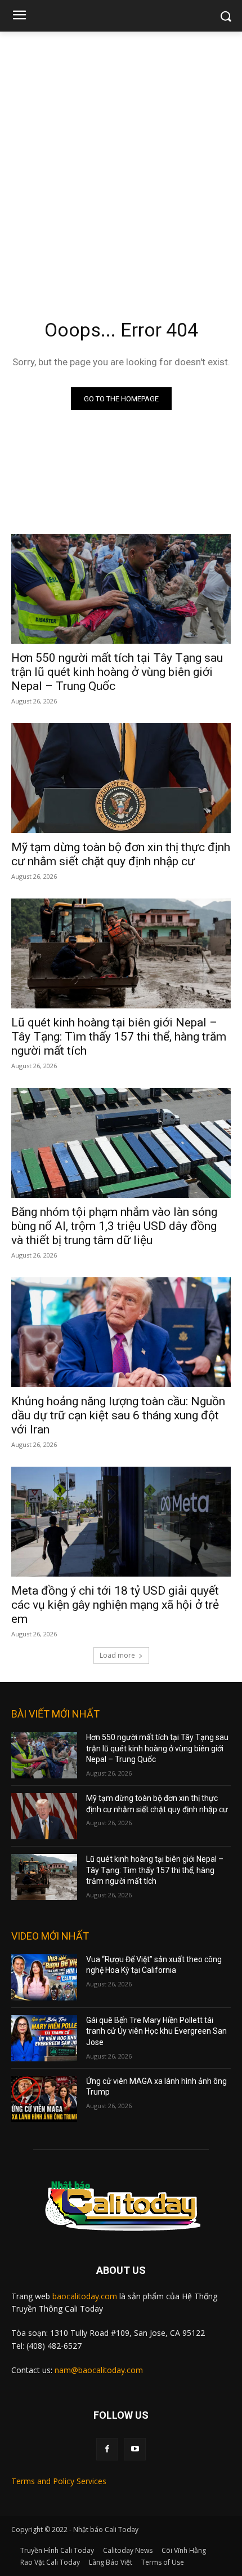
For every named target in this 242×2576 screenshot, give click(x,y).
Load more (117, 1655)
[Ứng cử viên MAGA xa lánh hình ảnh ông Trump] (44, 2099)
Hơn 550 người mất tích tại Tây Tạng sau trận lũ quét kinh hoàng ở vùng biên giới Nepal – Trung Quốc (117, 672)
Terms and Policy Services (59, 2481)
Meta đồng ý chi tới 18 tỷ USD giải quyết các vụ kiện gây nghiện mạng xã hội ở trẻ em (115, 1605)
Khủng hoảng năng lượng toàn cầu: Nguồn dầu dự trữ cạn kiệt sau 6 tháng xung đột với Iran (118, 1415)
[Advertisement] (121, 158)
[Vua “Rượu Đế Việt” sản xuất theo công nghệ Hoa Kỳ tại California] (44, 1977)
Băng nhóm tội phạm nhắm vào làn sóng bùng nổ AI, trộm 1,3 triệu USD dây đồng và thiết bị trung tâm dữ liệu (114, 1226)
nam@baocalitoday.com (99, 2370)
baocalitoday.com (85, 2296)
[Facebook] (107, 2449)
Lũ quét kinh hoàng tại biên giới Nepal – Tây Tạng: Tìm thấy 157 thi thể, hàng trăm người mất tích (119, 1037)
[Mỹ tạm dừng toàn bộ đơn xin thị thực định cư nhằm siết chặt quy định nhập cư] (121, 778)
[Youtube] (135, 2449)
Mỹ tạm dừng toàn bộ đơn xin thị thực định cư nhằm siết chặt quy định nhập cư (121, 854)
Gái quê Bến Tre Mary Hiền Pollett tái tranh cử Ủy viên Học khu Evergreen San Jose (156, 2031)
